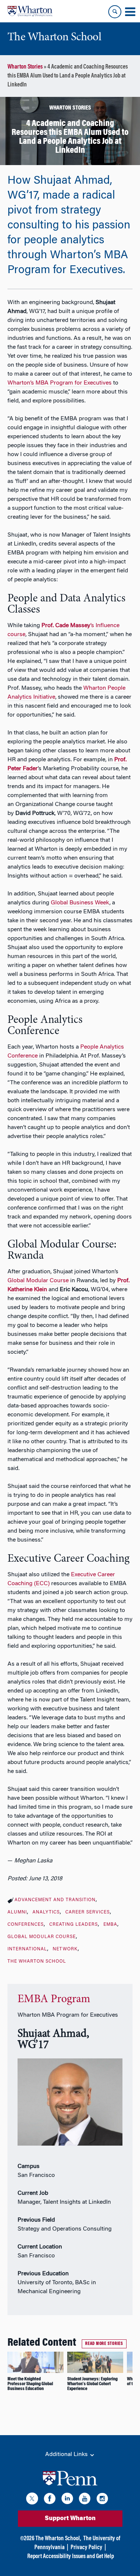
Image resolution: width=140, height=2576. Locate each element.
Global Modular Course (38, 1281)
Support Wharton (70, 2519)
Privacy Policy (86, 2548)
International (27, 1949)
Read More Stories (104, 2344)
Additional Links (67, 2455)
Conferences (26, 1925)
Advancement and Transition (55, 1900)
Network (65, 1949)
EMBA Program (54, 2000)
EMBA (110, 1925)
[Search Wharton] (115, 12)
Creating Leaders (74, 1925)
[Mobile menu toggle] (130, 12)
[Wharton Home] (30, 11)
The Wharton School (37, 1962)
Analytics (46, 1912)
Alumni (17, 1912)
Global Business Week (80, 903)
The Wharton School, (58, 2539)
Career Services (88, 1912)
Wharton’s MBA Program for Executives (60, 383)
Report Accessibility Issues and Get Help (71, 2557)
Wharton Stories (25, 67)
